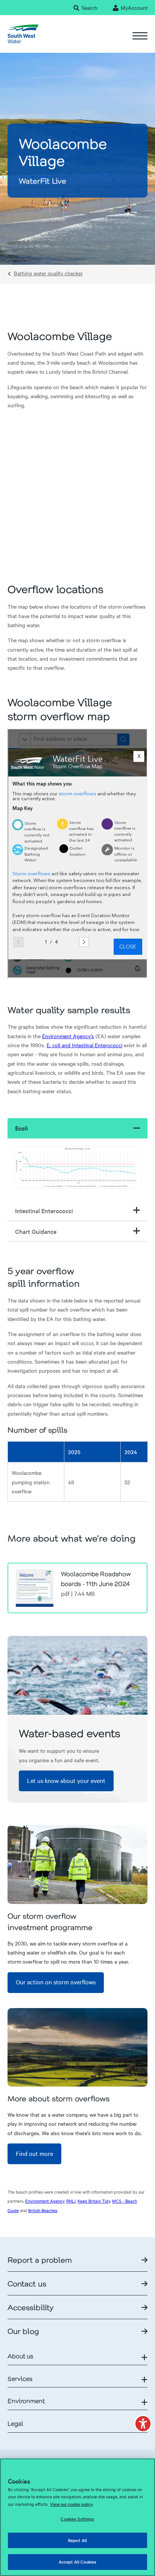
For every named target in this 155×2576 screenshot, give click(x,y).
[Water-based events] (77, 1675)
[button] (143, 2424)
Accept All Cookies (77, 2562)
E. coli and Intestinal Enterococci (84, 1045)
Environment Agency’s (68, 1036)
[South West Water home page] (23, 34)
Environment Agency (45, 2201)
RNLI (71, 2201)
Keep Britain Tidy (94, 2201)
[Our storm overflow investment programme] (77, 1865)
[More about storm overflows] (77, 2047)
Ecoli (21, 1128)
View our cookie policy (71, 2504)
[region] (77, 2517)
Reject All (77, 2540)
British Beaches (43, 2210)
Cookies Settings (77, 2519)
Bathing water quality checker (48, 273)
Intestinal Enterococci (44, 1211)
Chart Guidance (36, 1231)
